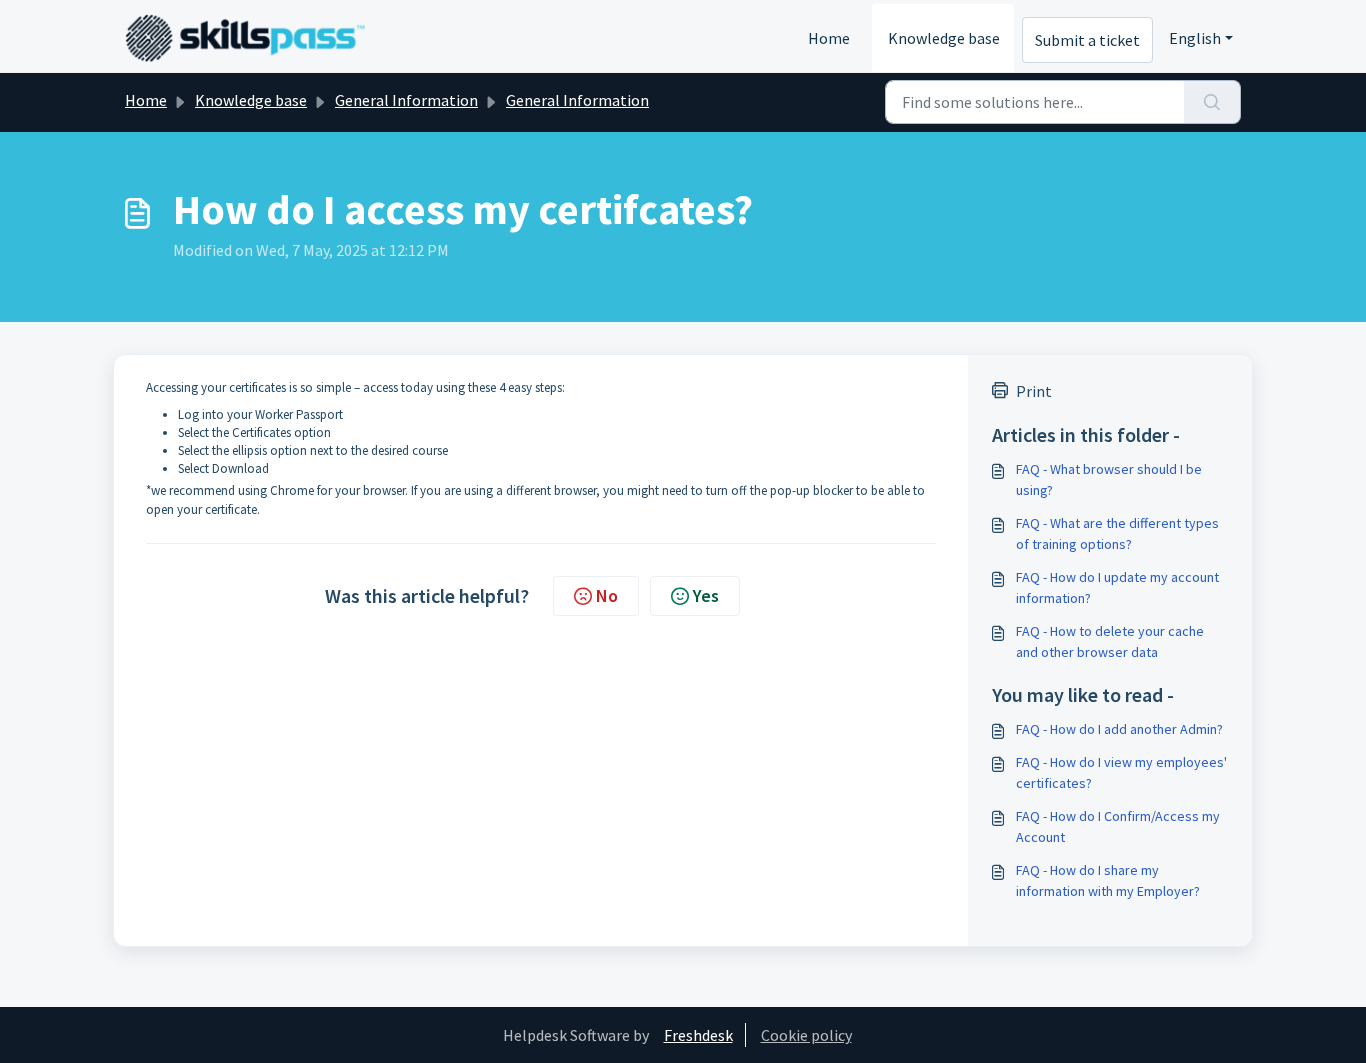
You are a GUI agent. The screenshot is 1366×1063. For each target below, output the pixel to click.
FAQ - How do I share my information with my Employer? (1108, 880)
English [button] (1195, 38)
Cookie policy (806, 1035)
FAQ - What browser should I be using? (1109, 479)
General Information (406, 100)
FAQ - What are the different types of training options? (1117, 533)
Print (1034, 391)
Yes (706, 595)
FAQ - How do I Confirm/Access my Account (1118, 826)
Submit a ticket (1087, 40)
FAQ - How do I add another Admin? (1119, 729)
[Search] (1212, 102)
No (607, 595)
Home (829, 38)
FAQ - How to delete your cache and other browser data (1110, 641)
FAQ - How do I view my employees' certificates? (1121, 772)
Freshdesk (698, 1035)
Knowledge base (944, 38)
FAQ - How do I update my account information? (1117, 587)
